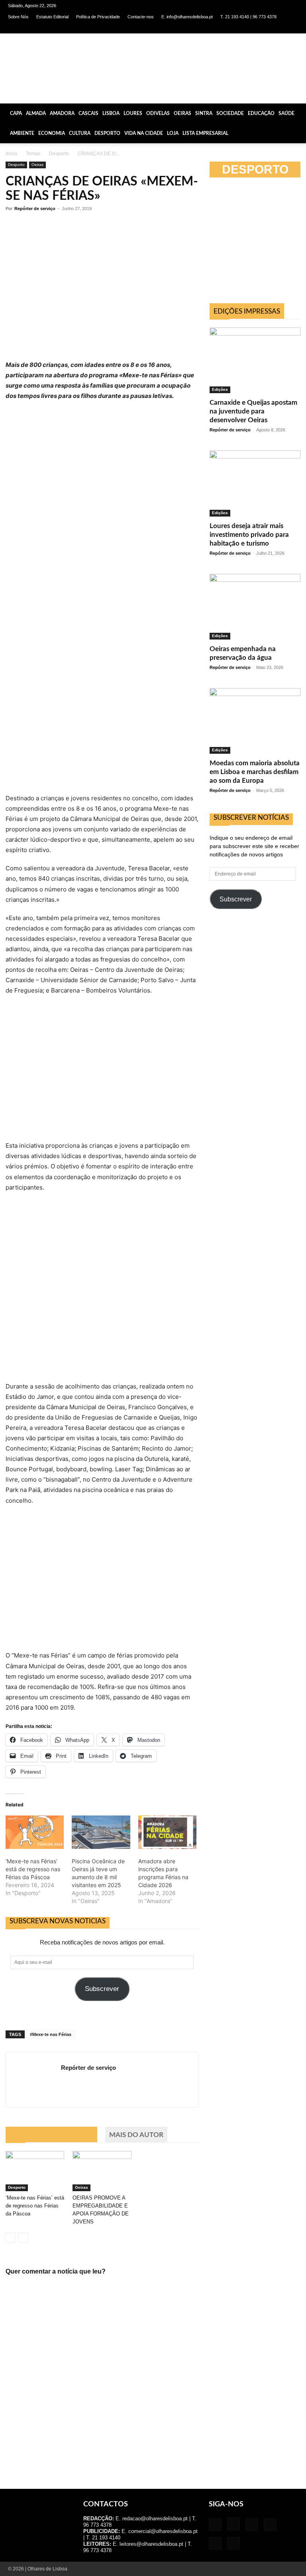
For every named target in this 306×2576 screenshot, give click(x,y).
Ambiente (22, 133)
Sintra (204, 113)
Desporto (107, 133)
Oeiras (182, 113)
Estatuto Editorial (52, 17)
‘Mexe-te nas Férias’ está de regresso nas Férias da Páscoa (33, 1869)
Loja (173, 133)
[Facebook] (226, 28)
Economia (52, 133)
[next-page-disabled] (23, 2238)
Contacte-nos (141, 17)
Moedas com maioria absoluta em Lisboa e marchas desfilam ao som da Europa (255, 772)
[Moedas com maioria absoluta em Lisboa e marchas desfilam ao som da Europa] (255, 721)
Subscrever (102, 1989)
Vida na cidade (144, 133)
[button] (296, 113)
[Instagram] (239, 28)
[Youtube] (292, 28)
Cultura (80, 133)
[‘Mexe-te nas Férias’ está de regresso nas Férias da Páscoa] (35, 2171)
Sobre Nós (18, 17)
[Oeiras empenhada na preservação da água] (255, 607)
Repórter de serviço (35, 209)
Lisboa (111, 113)
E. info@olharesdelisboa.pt (187, 17)
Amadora (62, 113)
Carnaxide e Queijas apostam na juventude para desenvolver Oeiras (253, 411)
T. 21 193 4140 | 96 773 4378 (248, 17)
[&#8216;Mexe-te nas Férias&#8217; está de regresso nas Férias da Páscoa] (35, 1832)
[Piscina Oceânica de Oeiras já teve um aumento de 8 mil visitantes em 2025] (101, 1832)
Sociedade (230, 113)
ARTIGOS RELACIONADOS (51, 2135)
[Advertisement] (258, 976)
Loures (133, 113)
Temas (33, 154)
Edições (220, 389)
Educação (261, 113)
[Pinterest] (266, 28)
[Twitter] (279, 28)
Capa (16, 113)
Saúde (286, 113)
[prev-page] (11, 2238)
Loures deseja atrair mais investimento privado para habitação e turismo (249, 535)
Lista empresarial (205, 133)
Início (11, 154)
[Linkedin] (253, 28)
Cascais (88, 113)
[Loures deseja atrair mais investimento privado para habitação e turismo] (255, 483)
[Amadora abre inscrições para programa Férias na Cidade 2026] (167, 1832)
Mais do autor (136, 2135)
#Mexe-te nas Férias (51, 2034)
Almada (36, 113)
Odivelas (158, 113)
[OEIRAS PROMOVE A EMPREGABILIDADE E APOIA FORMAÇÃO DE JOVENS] (102, 2171)
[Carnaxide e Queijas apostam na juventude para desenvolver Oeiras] (255, 360)
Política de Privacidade (98, 17)
